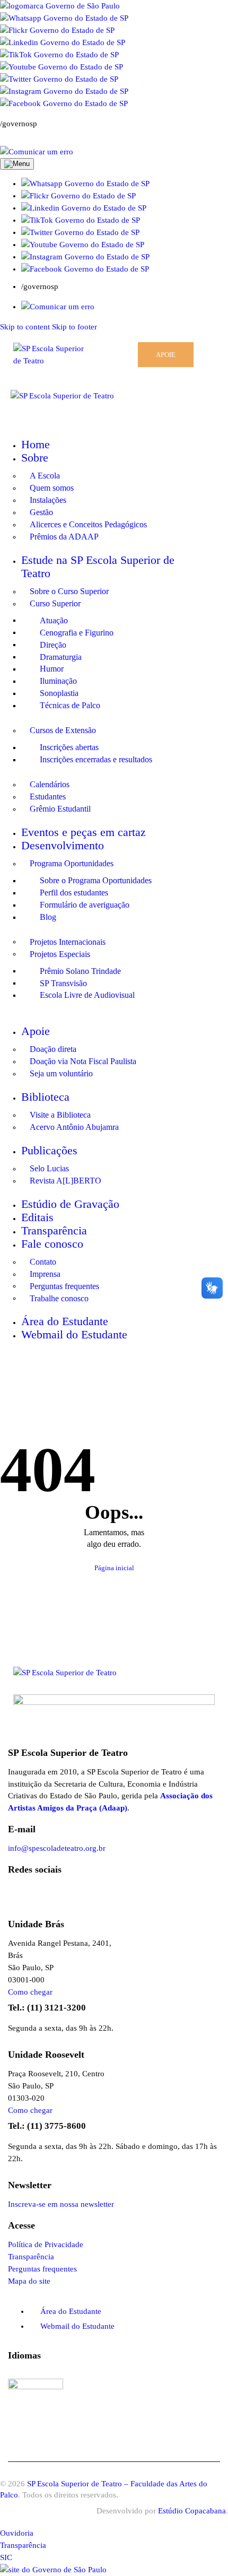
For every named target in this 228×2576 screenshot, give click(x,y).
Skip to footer (74, 327)
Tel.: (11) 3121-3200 (47, 2008)
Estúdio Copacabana (192, 2511)
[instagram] (5, 1376)
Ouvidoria (17, 2533)
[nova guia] (37, 152)
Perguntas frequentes (42, 2269)
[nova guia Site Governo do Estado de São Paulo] (60, 6)
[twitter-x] (58, 1376)
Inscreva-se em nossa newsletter (61, 2204)
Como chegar (30, 1992)
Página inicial (114, 1568)
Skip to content (25, 327)
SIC (6, 2557)
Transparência (31, 2257)
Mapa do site (29, 2281)
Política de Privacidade (46, 2244)
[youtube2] (43, 1376)
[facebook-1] (25, 1376)
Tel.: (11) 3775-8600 (47, 2126)
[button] (85, 184)
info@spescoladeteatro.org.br (57, 1848)
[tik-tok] (73, 1376)
